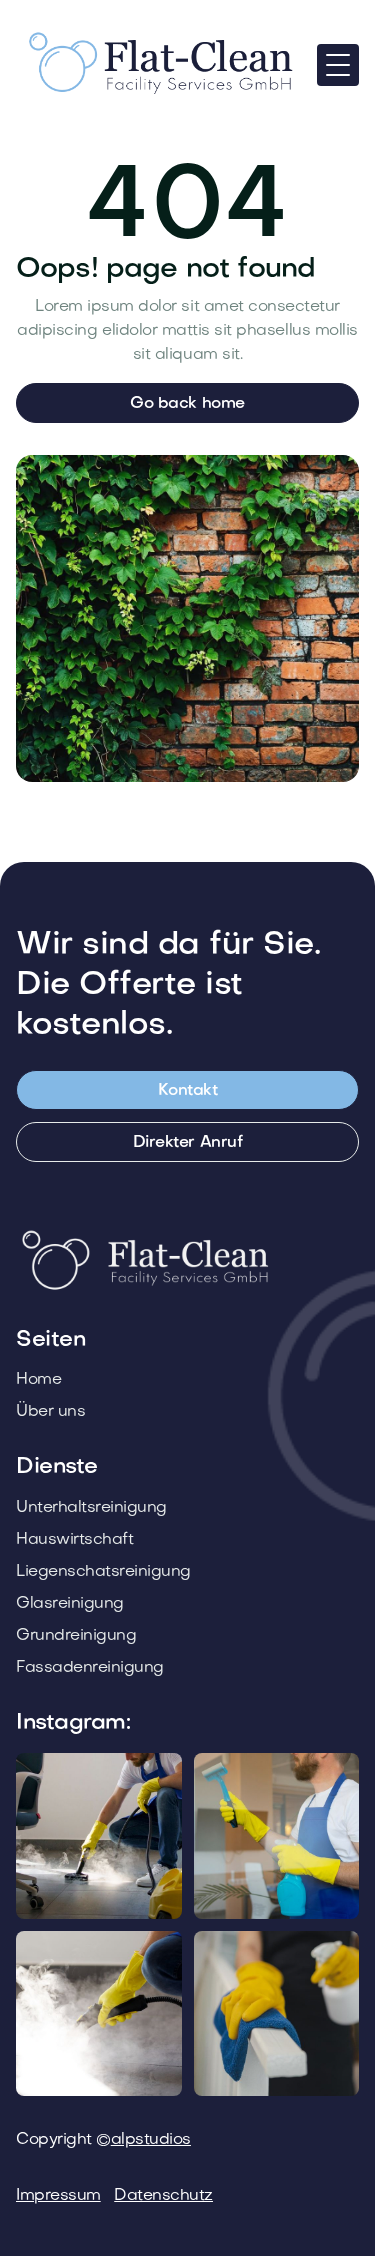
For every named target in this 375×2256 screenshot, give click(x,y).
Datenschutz (163, 2196)
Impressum (58, 2196)
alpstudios (151, 2140)
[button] (338, 65)
